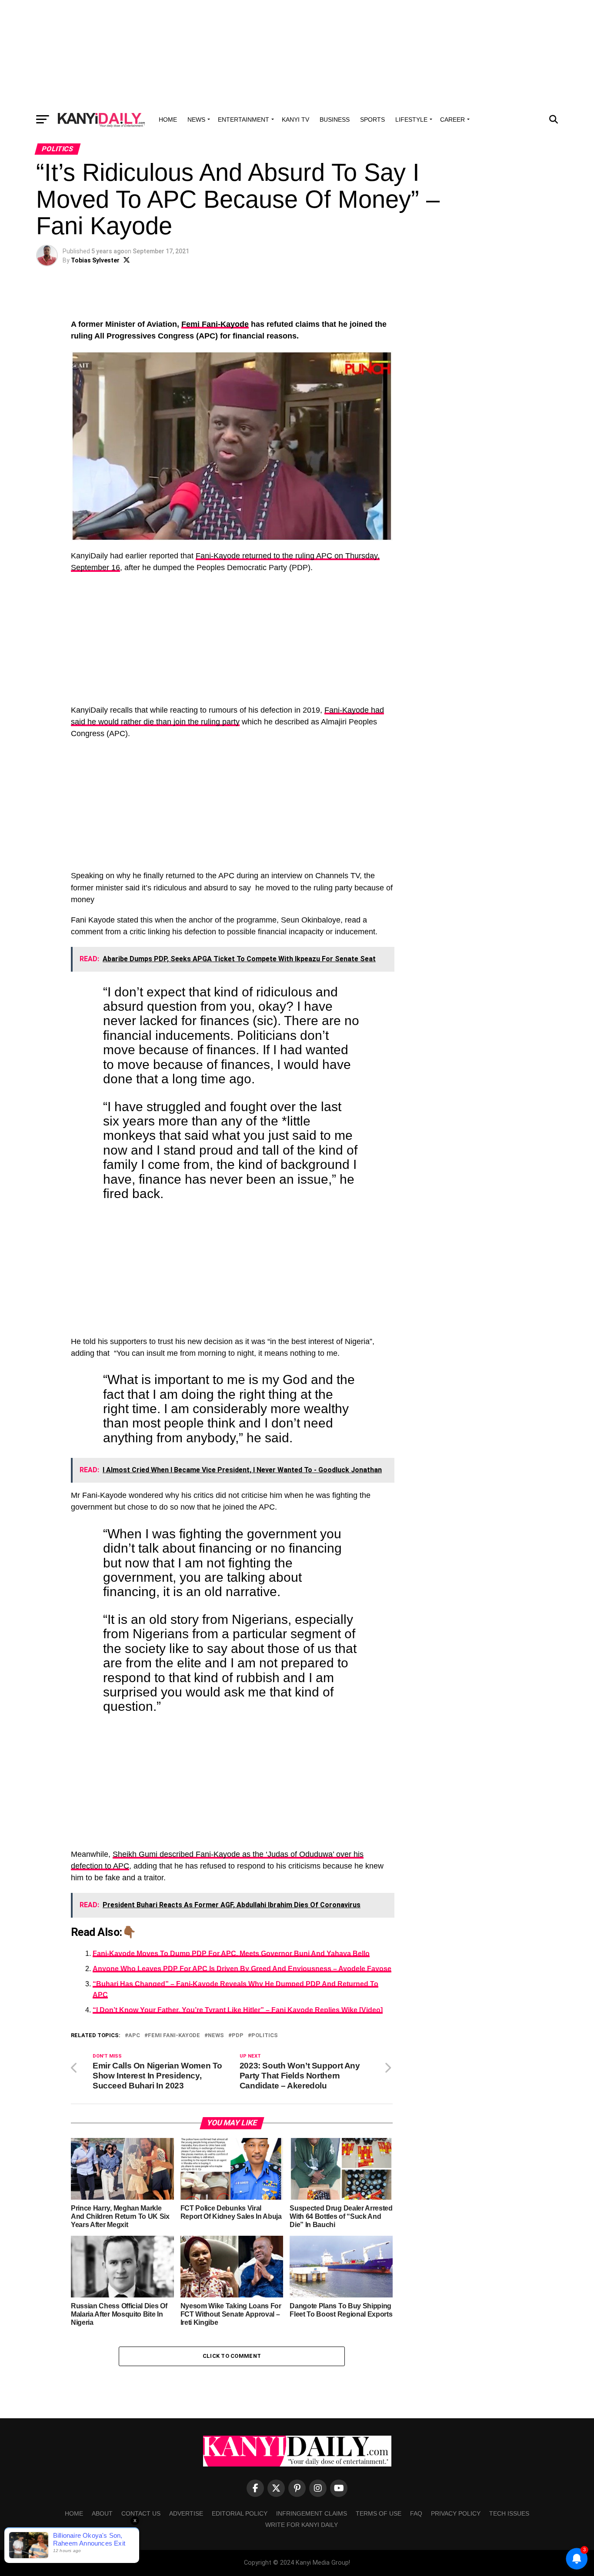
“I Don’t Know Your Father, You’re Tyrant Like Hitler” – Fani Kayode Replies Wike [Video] (238, 2010)
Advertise (186, 2513)
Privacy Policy (456, 2513)
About (102, 2513)
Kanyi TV (295, 120)
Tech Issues (509, 2513)
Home (168, 120)
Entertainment (244, 120)
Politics (265, 2036)
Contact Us (141, 2513)
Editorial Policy (240, 2513)
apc (134, 2036)
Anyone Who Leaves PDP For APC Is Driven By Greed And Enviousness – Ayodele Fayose (242, 1969)
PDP (238, 2036)
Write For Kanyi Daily (302, 2525)
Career (452, 120)
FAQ (416, 2513)
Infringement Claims (312, 2513)
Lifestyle (411, 120)
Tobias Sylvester (95, 260)
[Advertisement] (297, 54)
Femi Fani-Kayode (215, 324)
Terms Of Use (379, 2513)
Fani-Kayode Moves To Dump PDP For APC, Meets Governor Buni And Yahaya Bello (231, 1954)
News (196, 120)
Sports (372, 120)
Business (335, 120)
